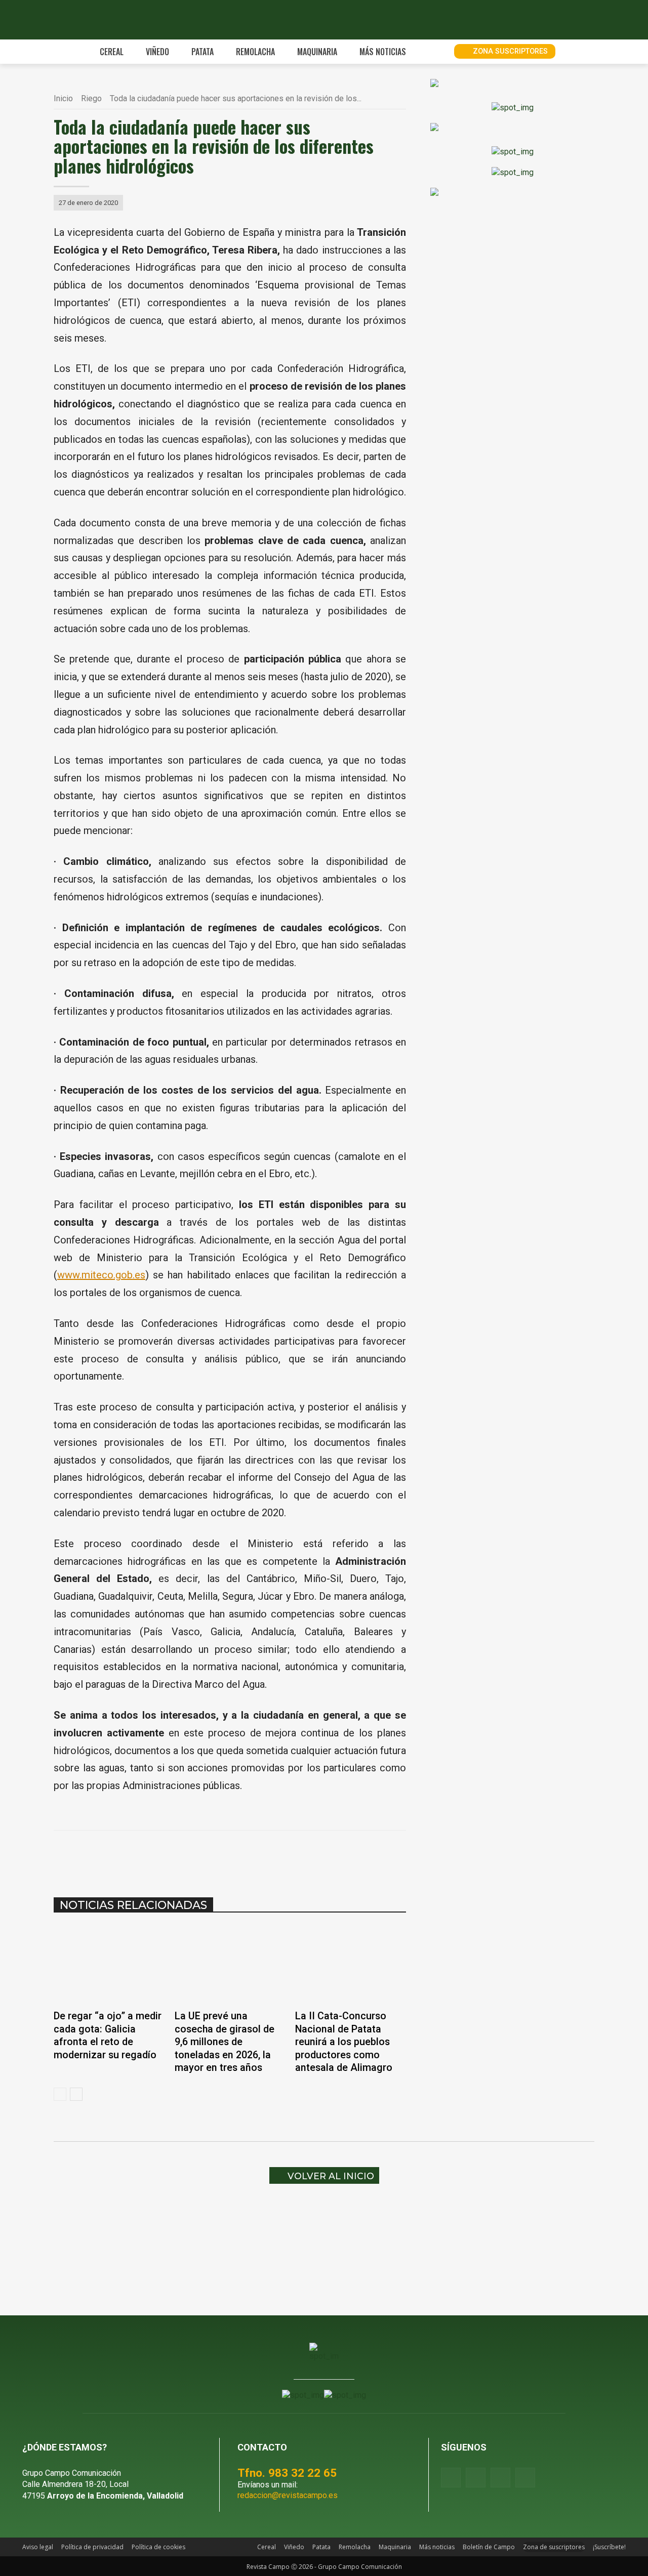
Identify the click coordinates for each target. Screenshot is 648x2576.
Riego (91, 98)
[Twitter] (525, 2478)
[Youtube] (500, 2478)
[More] (294, 1856)
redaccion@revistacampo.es (288, 2495)
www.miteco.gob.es (101, 1275)
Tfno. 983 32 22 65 (287, 2473)
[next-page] (76, 2094)
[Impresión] (270, 1856)
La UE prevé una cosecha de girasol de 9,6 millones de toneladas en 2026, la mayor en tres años (225, 2042)
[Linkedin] (224, 1856)
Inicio (63, 98)
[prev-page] (60, 2094)
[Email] (247, 1856)
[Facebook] (154, 1856)
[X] (177, 1856)
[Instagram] (476, 2478)
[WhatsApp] (200, 1856)
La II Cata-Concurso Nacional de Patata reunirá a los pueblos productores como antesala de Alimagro (344, 2042)
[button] (435, 52)
